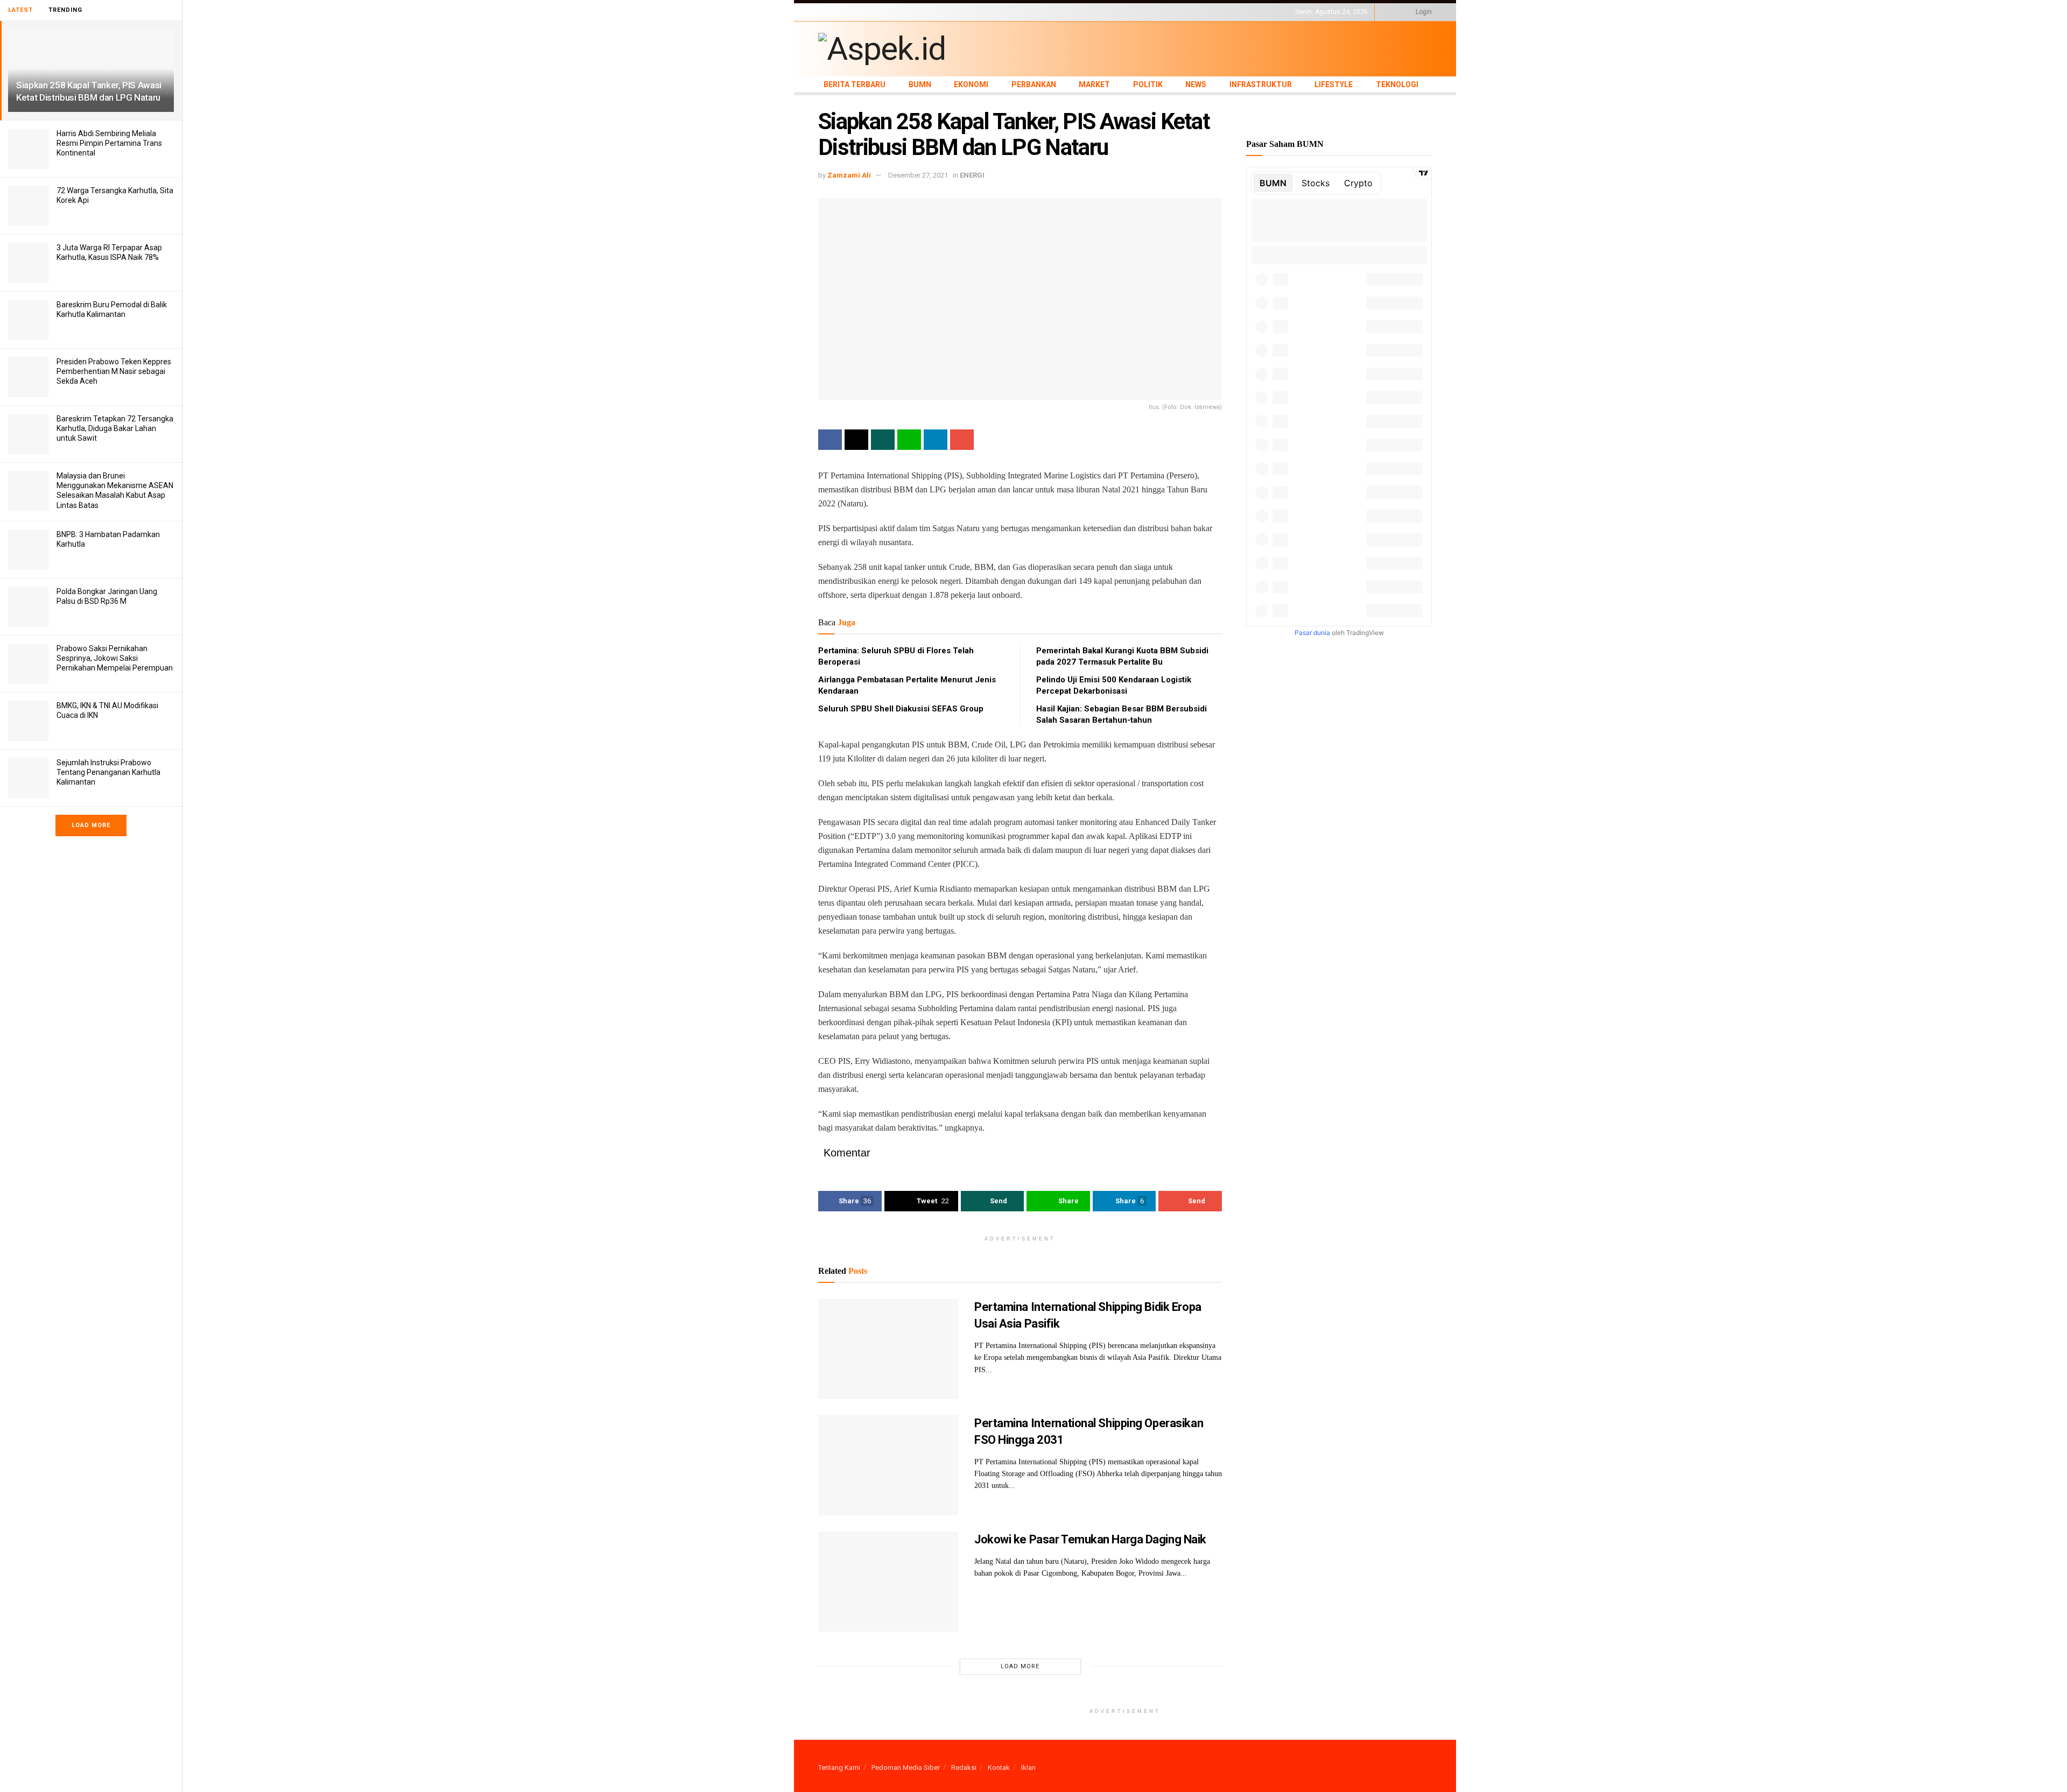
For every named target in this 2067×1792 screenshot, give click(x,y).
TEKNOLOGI (1176, 12)
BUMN (887, 12)
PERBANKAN (956, 12)
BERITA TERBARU (845, 12)
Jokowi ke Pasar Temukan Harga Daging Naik (1090, 1539)
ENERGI (972, 175)
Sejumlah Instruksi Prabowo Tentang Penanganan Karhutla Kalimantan (108, 772)
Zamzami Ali (849, 175)
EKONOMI (916, 12)
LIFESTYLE (1137, 12)
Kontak (999, 1768)
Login (1423, 12)
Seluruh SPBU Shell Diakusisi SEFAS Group (901, 709)
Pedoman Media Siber (906, 1768)
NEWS (1050, 12)
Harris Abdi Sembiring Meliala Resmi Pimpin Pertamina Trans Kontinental (109, 143)
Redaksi (964, 1768)
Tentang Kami (839, 1768)
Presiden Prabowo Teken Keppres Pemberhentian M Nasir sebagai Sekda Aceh (114, 371)
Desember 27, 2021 (918, 175)
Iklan (1028, 1768)
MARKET (993, 12)
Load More (91, 825)
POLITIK (1024, 12)
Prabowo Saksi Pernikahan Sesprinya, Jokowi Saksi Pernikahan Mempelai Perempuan (115, 658)
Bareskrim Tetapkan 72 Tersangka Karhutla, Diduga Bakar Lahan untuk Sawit (115, 428)
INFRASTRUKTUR (1091, 12)
